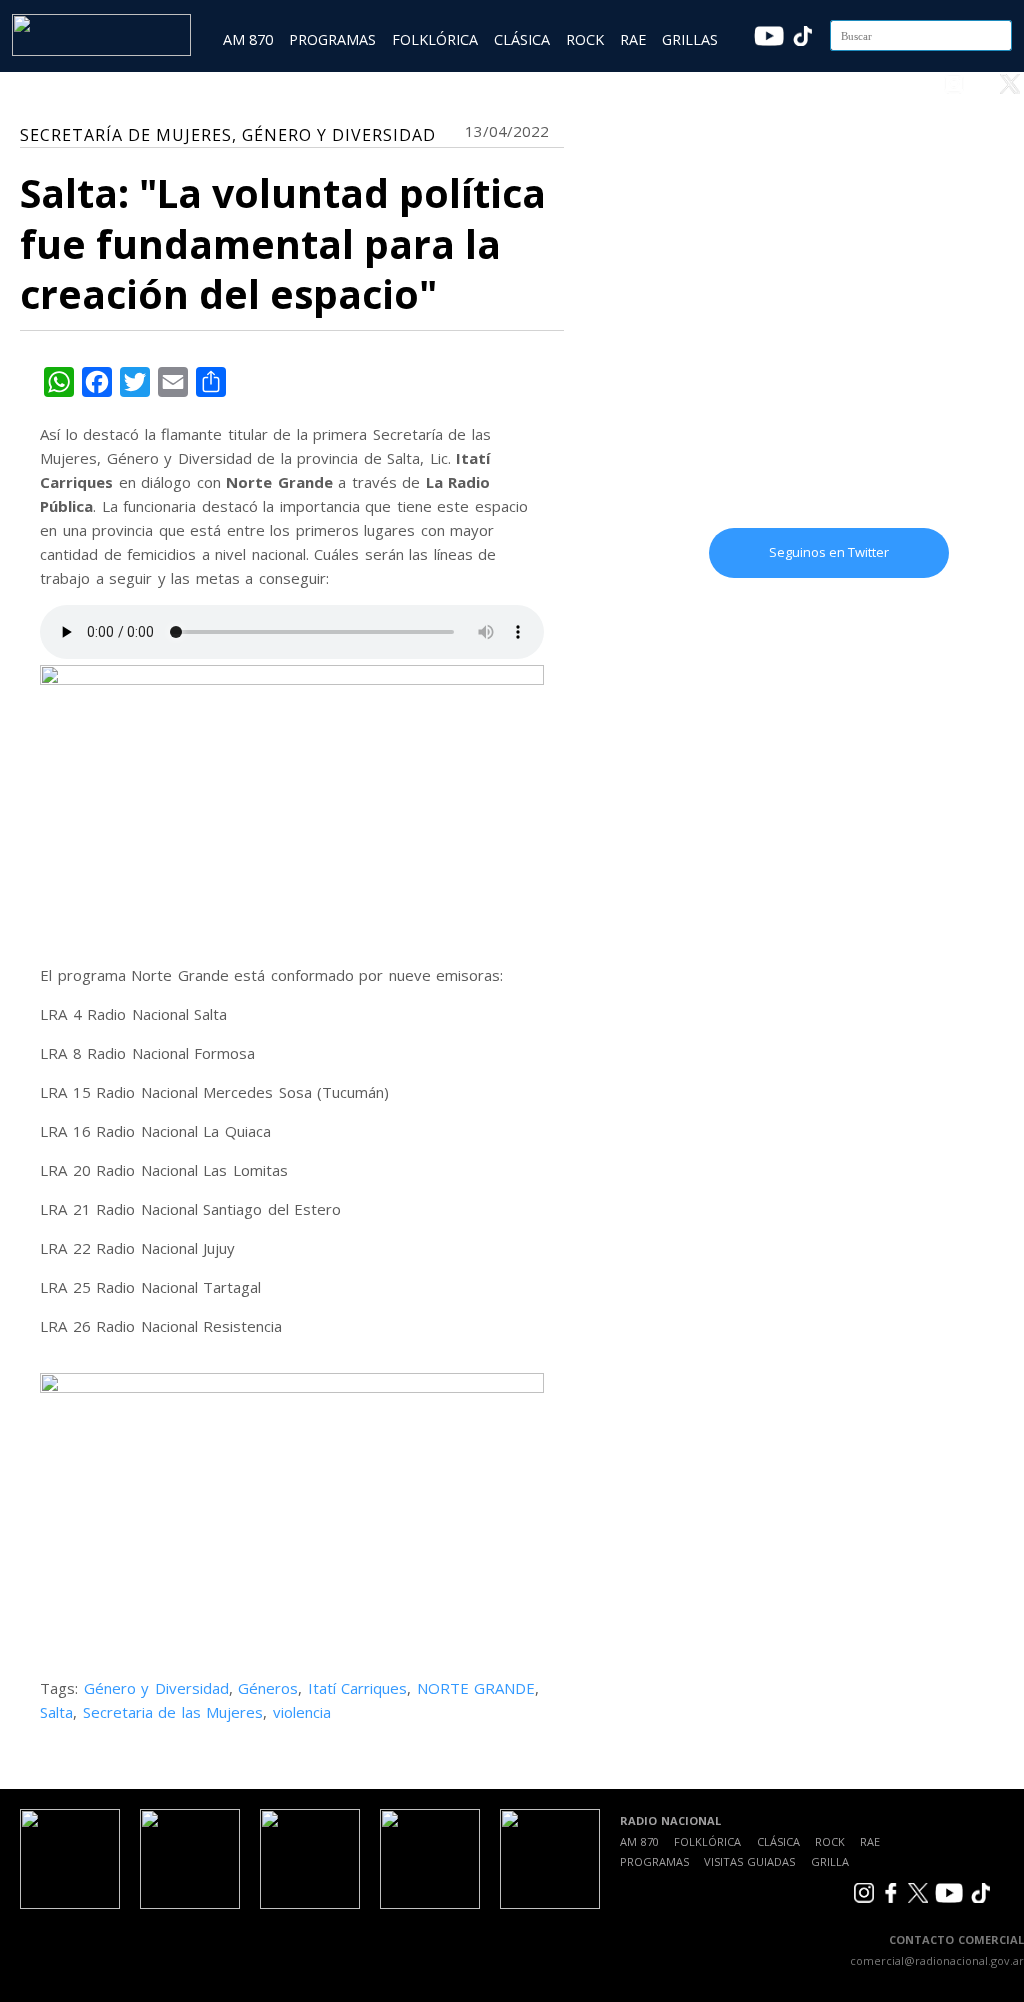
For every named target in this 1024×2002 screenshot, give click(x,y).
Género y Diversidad (156, 1688)
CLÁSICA (522, 39)
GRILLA (830, 1861)
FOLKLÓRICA (435, 39)
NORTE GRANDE (476, 1688)
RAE (633, 39)
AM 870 (248, 39)
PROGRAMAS (332, 39)
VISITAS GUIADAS (749, 1861)
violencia (302, 1712)
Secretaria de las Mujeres (173, 1712)
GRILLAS (690, 39)
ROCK (585, 39)
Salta (56, 1712)
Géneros (268, 1688)
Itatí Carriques (358, 1688)
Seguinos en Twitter (829, 552)
